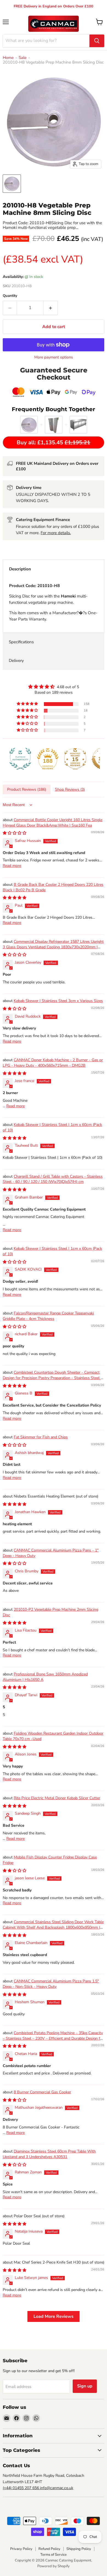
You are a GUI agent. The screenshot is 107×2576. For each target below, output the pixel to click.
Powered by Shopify (54, 2566)
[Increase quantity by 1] (51, 308)
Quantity (10, 296)
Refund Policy (49, 2549)
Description (20, 569)
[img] (54, 687)
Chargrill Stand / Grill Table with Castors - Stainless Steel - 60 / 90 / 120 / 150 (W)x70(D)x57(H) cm (53, 1179)
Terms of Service (54, 2555)
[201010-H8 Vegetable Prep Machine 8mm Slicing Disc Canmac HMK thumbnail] (12, 184)
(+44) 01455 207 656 (21, 2488)
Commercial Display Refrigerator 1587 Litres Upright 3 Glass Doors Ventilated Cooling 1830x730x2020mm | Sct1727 (53, 947)
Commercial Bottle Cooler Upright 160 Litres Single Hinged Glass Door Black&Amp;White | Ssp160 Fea (53, 823)
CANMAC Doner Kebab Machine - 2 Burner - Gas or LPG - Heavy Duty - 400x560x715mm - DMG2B (53, 1063)
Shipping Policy (79, 2549)
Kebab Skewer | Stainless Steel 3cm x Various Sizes (58, 1001)
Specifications (21, 642)
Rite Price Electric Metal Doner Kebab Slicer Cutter (57, 1798)
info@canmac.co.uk (57, 2488)
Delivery (16, 661)
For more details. (56, 533)
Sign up (85, 2386)
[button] (28, 704)
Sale (23, 58)
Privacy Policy (21, 2549)
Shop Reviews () (70, 789)
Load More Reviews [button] (54, 2316)
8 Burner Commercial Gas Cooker (42, 2092)
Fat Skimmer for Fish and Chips (41, 1437)
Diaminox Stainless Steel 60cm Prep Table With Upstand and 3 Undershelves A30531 (49, 2154)
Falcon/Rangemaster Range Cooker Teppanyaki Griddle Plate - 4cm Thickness (48, 1316)
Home (8, 58)
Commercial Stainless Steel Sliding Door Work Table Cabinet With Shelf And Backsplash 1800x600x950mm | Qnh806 (53, 1927)
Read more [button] (12, 866)
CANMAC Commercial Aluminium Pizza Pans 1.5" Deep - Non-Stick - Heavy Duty (51, 1984)
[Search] (97, 41)
